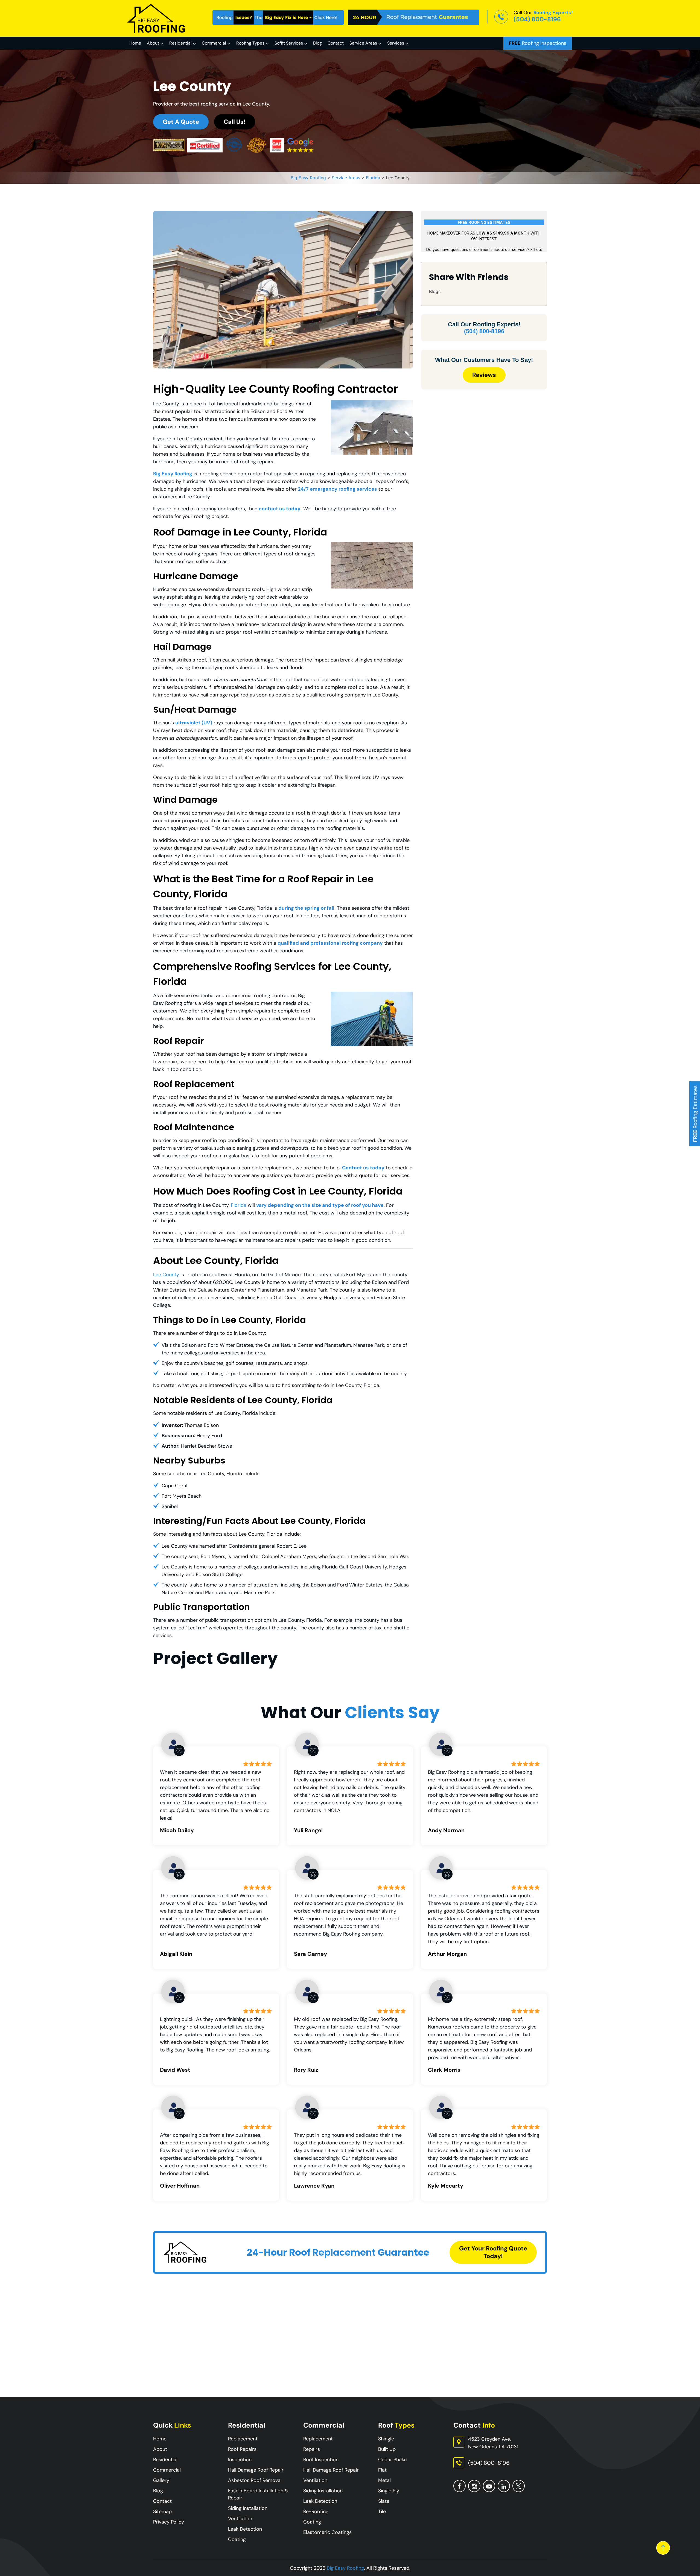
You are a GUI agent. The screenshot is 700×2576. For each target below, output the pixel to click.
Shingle (386, 2439)
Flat (382, 2470)
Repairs (312, 2449)
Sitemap (162, 2511)
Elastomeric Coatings (327, 2532)
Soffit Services (289, 43)
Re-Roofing (316, 2511)
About (153, 43)
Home (135, 43)
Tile (382, 2511)
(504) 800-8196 (537, 19)
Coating (237, 2539)
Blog (317, 43)
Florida (239, 1205)
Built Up (387, 2449)
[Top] (663, 2548)
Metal (384, 2480)
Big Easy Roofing (345, 2568)
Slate (384, 2501)
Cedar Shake (392, 2460)
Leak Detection (245, 2529)
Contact (336, 43)
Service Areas (363, 43)
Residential (180, 43)
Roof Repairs (242, 2449)
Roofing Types (250, 43)
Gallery (161, 2480)
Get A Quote (181, 122)
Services (396, 43)
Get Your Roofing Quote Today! (493, 2252)
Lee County (166, 1275)
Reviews (484, 375)
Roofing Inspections (538, 43)
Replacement (243, 2439)
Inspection (240, 2460)
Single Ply (389, 2491)
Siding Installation (248, 2508)
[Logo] (157, 18)
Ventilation (240, 2519)
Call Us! (235, 122)
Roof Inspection (321, 2460)
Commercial (214, 43)
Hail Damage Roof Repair (256, 2470)
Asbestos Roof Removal (255, 2480)
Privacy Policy (169, 2522)
